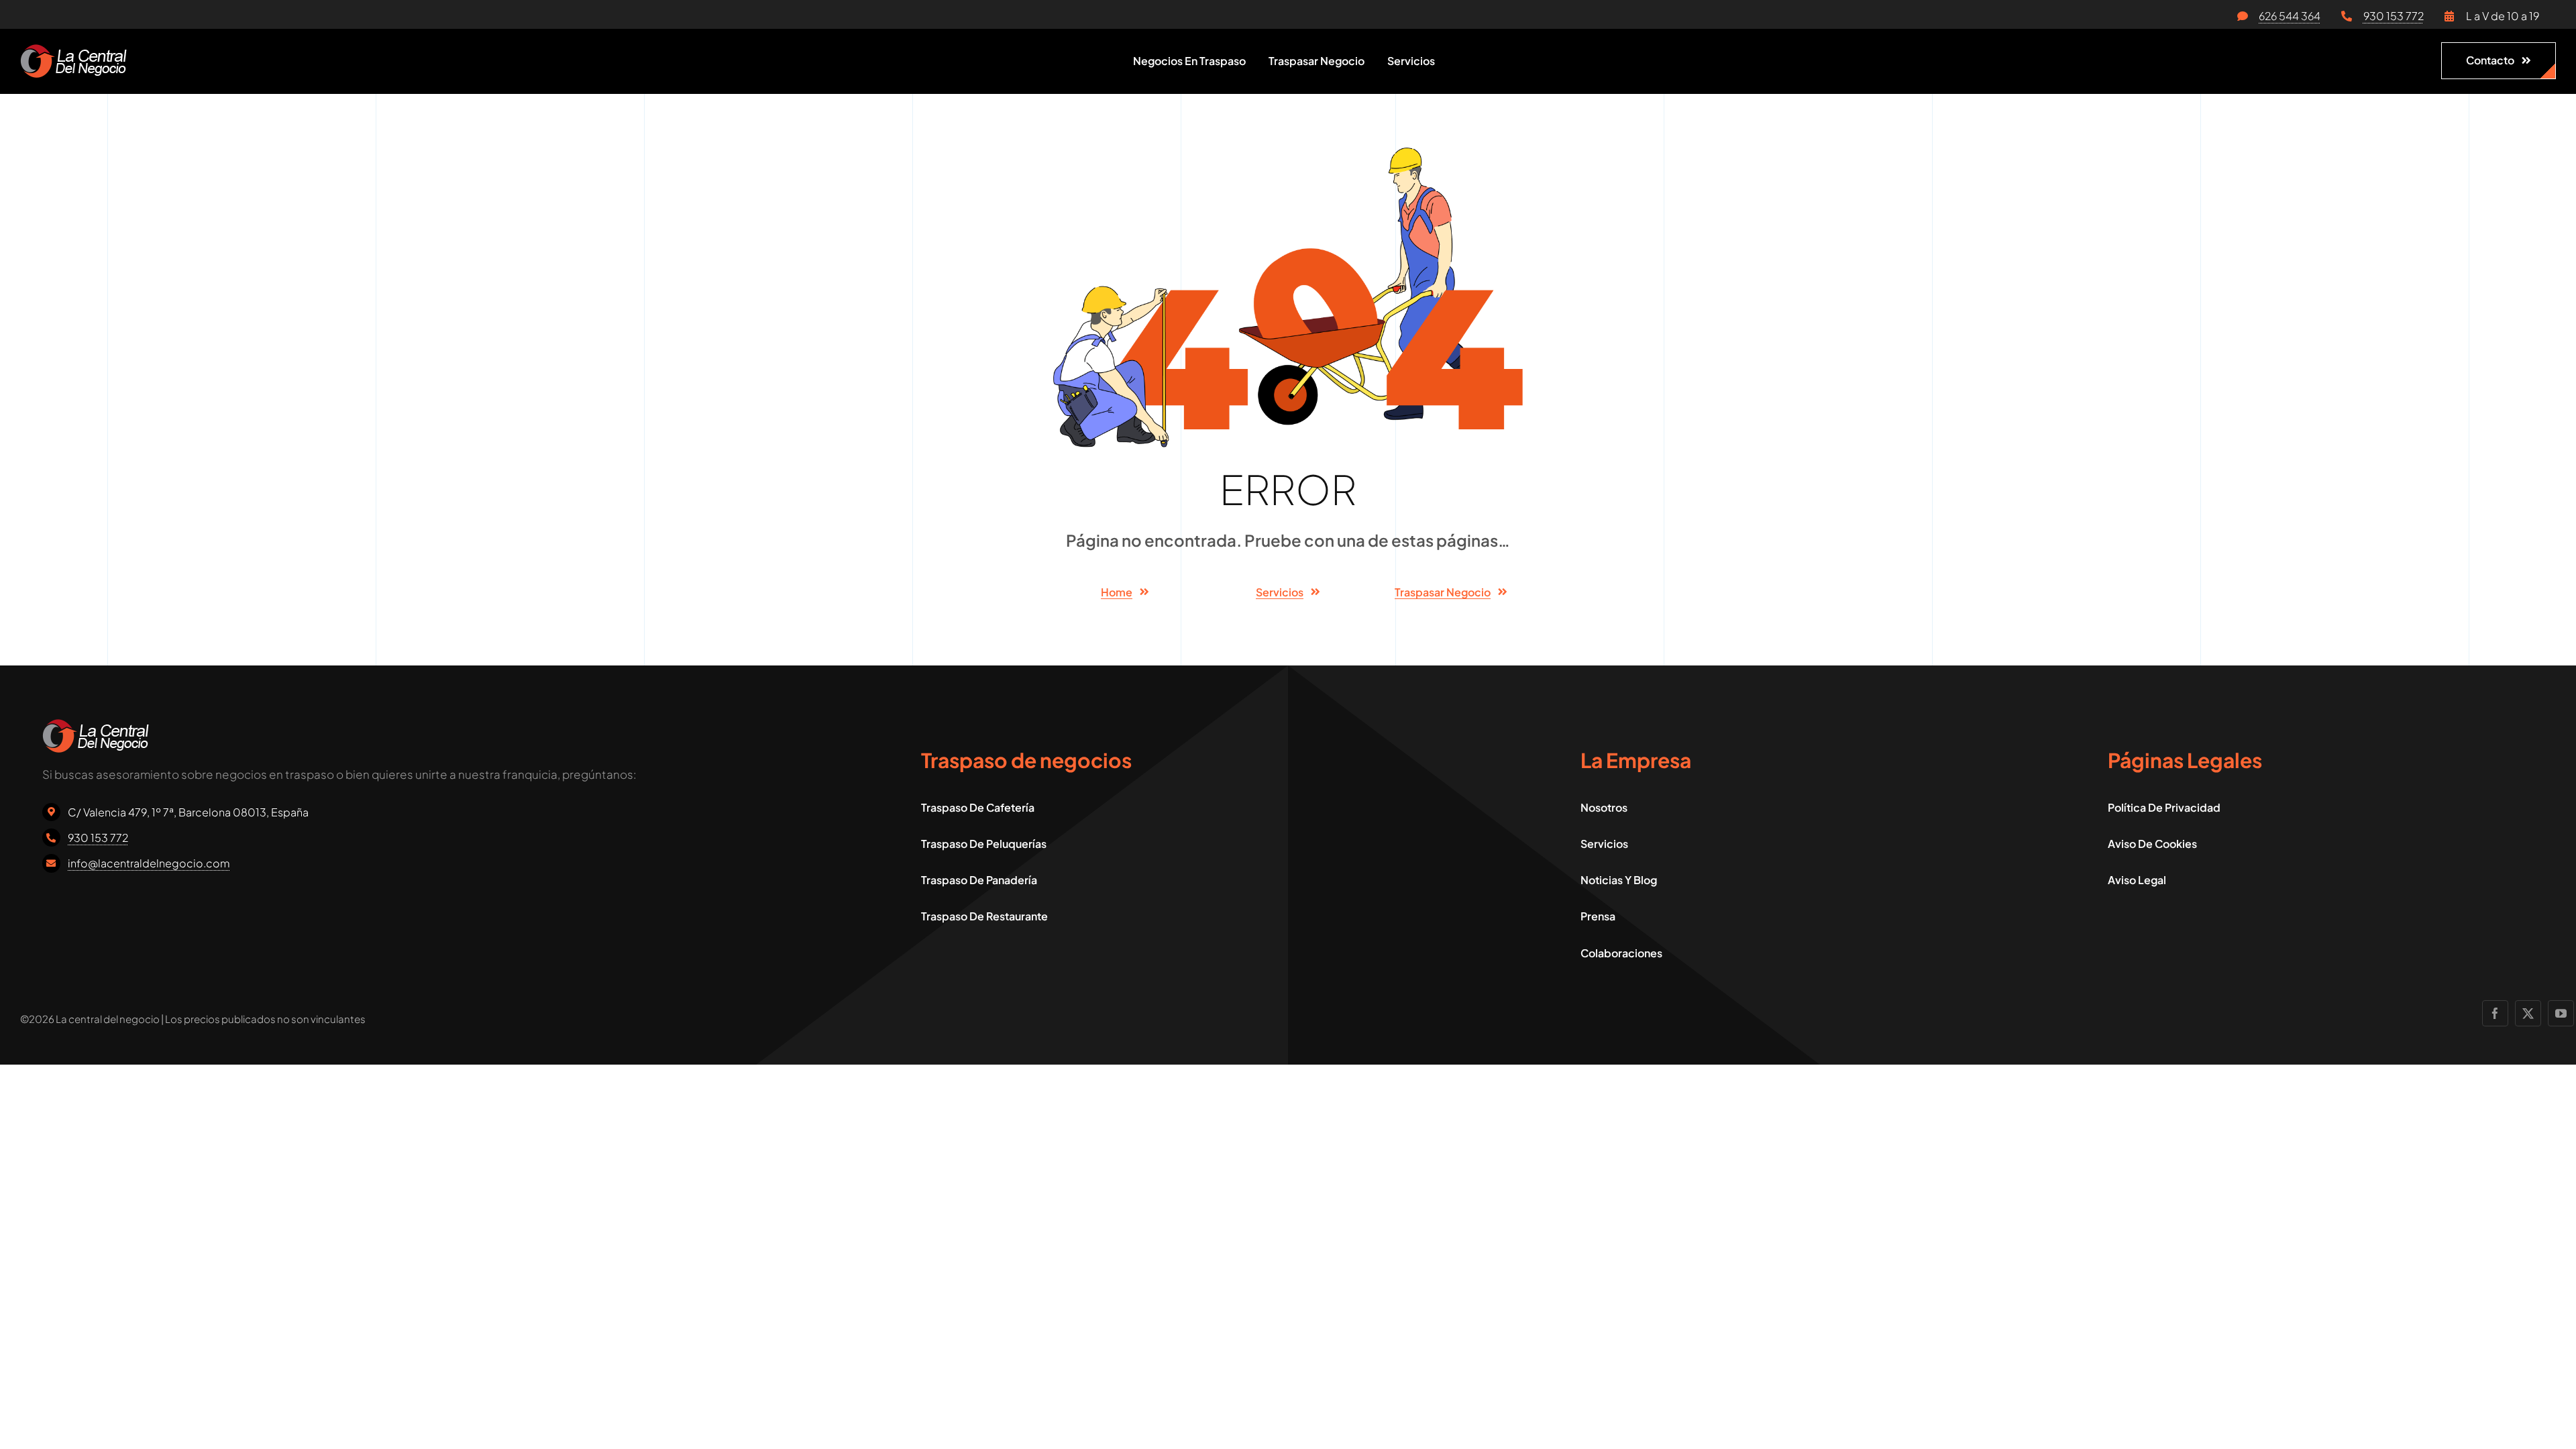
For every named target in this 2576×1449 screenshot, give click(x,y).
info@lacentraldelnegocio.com (149, 863)
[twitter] (2528, 1013)
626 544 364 (2290, 16)
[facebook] (2495, 1013)
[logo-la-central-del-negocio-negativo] (73, 50)
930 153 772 (2394, 16)
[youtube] (2561, 1013)
